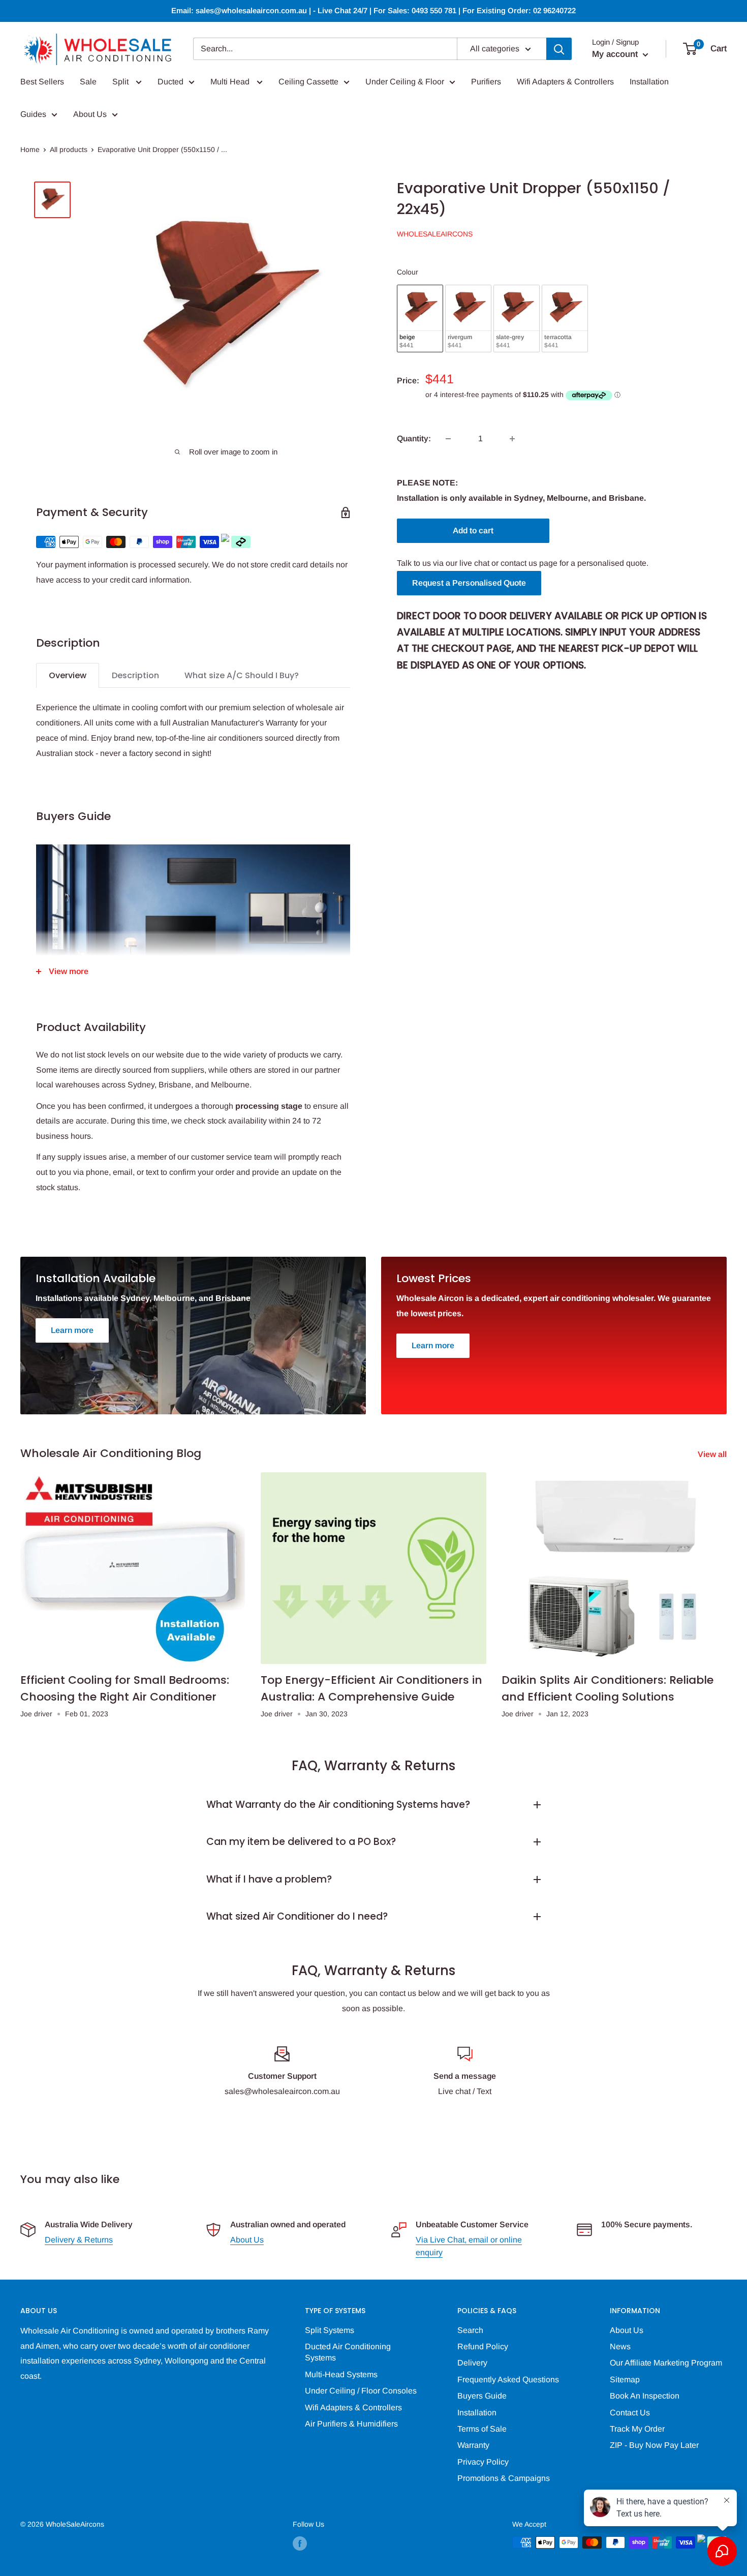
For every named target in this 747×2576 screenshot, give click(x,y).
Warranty (473, 2445)
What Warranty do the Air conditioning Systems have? (338, 1805)
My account (616, 54)
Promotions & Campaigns (504, 2478)
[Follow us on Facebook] (300, 2543)
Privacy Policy (483, 2462)
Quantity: (414, 438)
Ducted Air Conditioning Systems (348, 2352)
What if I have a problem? (269, 1879)
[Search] (559, 49)
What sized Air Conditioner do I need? (297, 1916)
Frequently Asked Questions (508, 2380)
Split (121, 82)
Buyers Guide (482, 2396)
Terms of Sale (482, 2429)
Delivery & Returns (79, 2240)
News (620, 2346)
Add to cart (473, 531)
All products (69, 149)
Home (30, 149)
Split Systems (330, 2330)
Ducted (170, 82)
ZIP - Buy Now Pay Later (654, 2445)
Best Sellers (42, 82)
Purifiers (486, 82)
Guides (33, 114)
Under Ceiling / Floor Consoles (361, 2391)
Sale (88, 82)
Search (470, 2330)
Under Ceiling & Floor (405, 82)
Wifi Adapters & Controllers (565, 82)
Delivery (472, 2363)
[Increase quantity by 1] (512, 439)
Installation (649, 82)
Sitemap (625, 2380)
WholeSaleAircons (435, 234)
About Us (90, 114)
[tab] (68, 675)
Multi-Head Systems (341, 2374)
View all (713, 1454)
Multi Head (231, 82)
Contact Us (630, 2413)
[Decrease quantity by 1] (448, 439)
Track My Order (637, 2429)
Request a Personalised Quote (469, 583)
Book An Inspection (645, 2396)
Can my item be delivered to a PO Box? (301, 1842)
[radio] (420, 319)
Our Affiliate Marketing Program (666, 2363)
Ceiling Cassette (308, 82)
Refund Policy (483, 2346)
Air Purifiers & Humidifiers (351, 2424)
